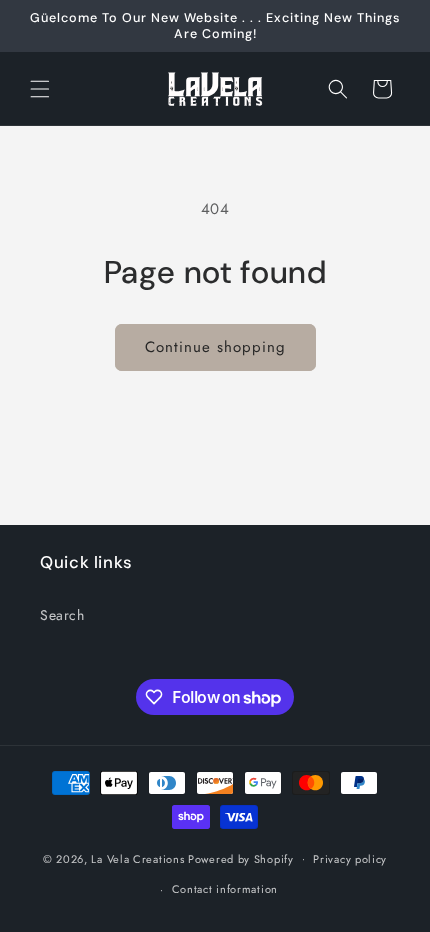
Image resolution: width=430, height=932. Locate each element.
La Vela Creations (137, 858)
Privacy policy (350, 859)
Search (62, 615)
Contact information (225, 889)
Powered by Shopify (241, 858)
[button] (40, 89)
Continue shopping (215, 347)
